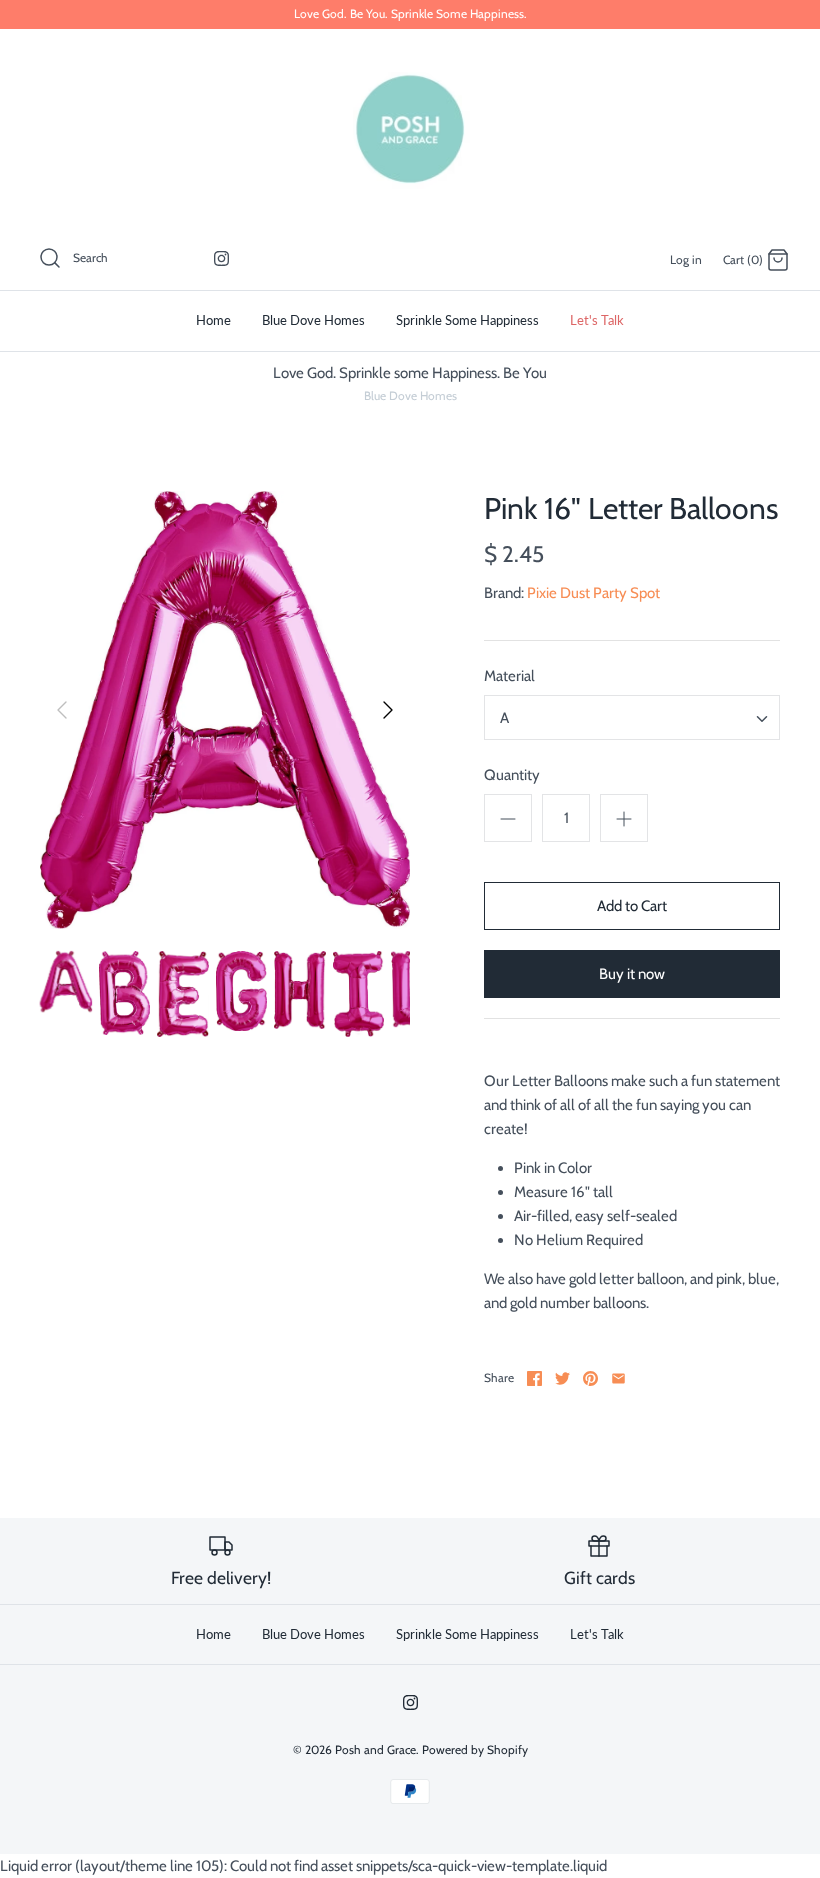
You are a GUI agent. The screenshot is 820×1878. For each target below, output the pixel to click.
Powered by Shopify (475, 1749)
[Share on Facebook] (534, 1378)
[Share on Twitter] (562, 1378)
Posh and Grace (375, 1749)
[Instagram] (221, 258)
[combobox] (632, 717)
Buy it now (632, 974)
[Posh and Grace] (410, 129)
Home (213, 320)
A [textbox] (504, 718)
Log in (686, 259)
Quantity (512, 775)
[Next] (388, 710)
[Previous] (62, 710)
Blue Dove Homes (313, 320)
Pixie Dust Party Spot (593, 593)
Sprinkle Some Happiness (467, 320)
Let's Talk (597, 320)
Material (509, 676)
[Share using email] (618, 1378)
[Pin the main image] (590, 1378)
